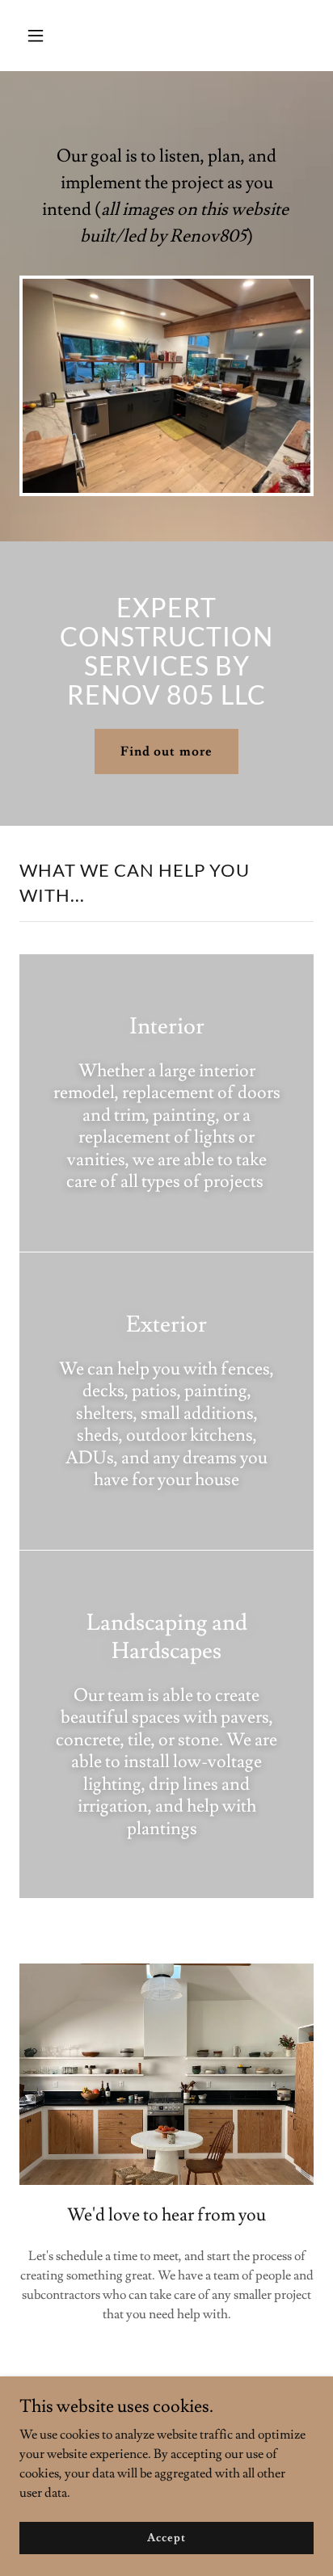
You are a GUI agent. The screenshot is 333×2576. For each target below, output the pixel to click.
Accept (166, 2537)
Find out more (166, 751)
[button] (53, 36)
